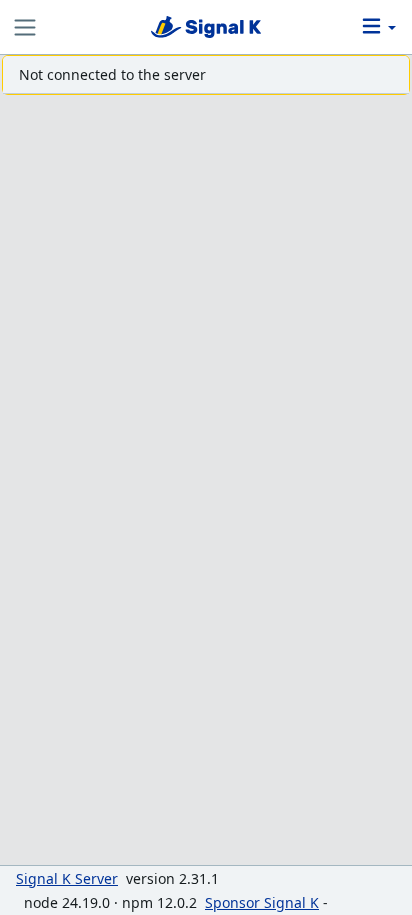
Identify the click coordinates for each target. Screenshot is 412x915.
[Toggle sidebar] (25, 27)
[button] (377, 27)
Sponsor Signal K (262, 902)
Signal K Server (67, 878)
